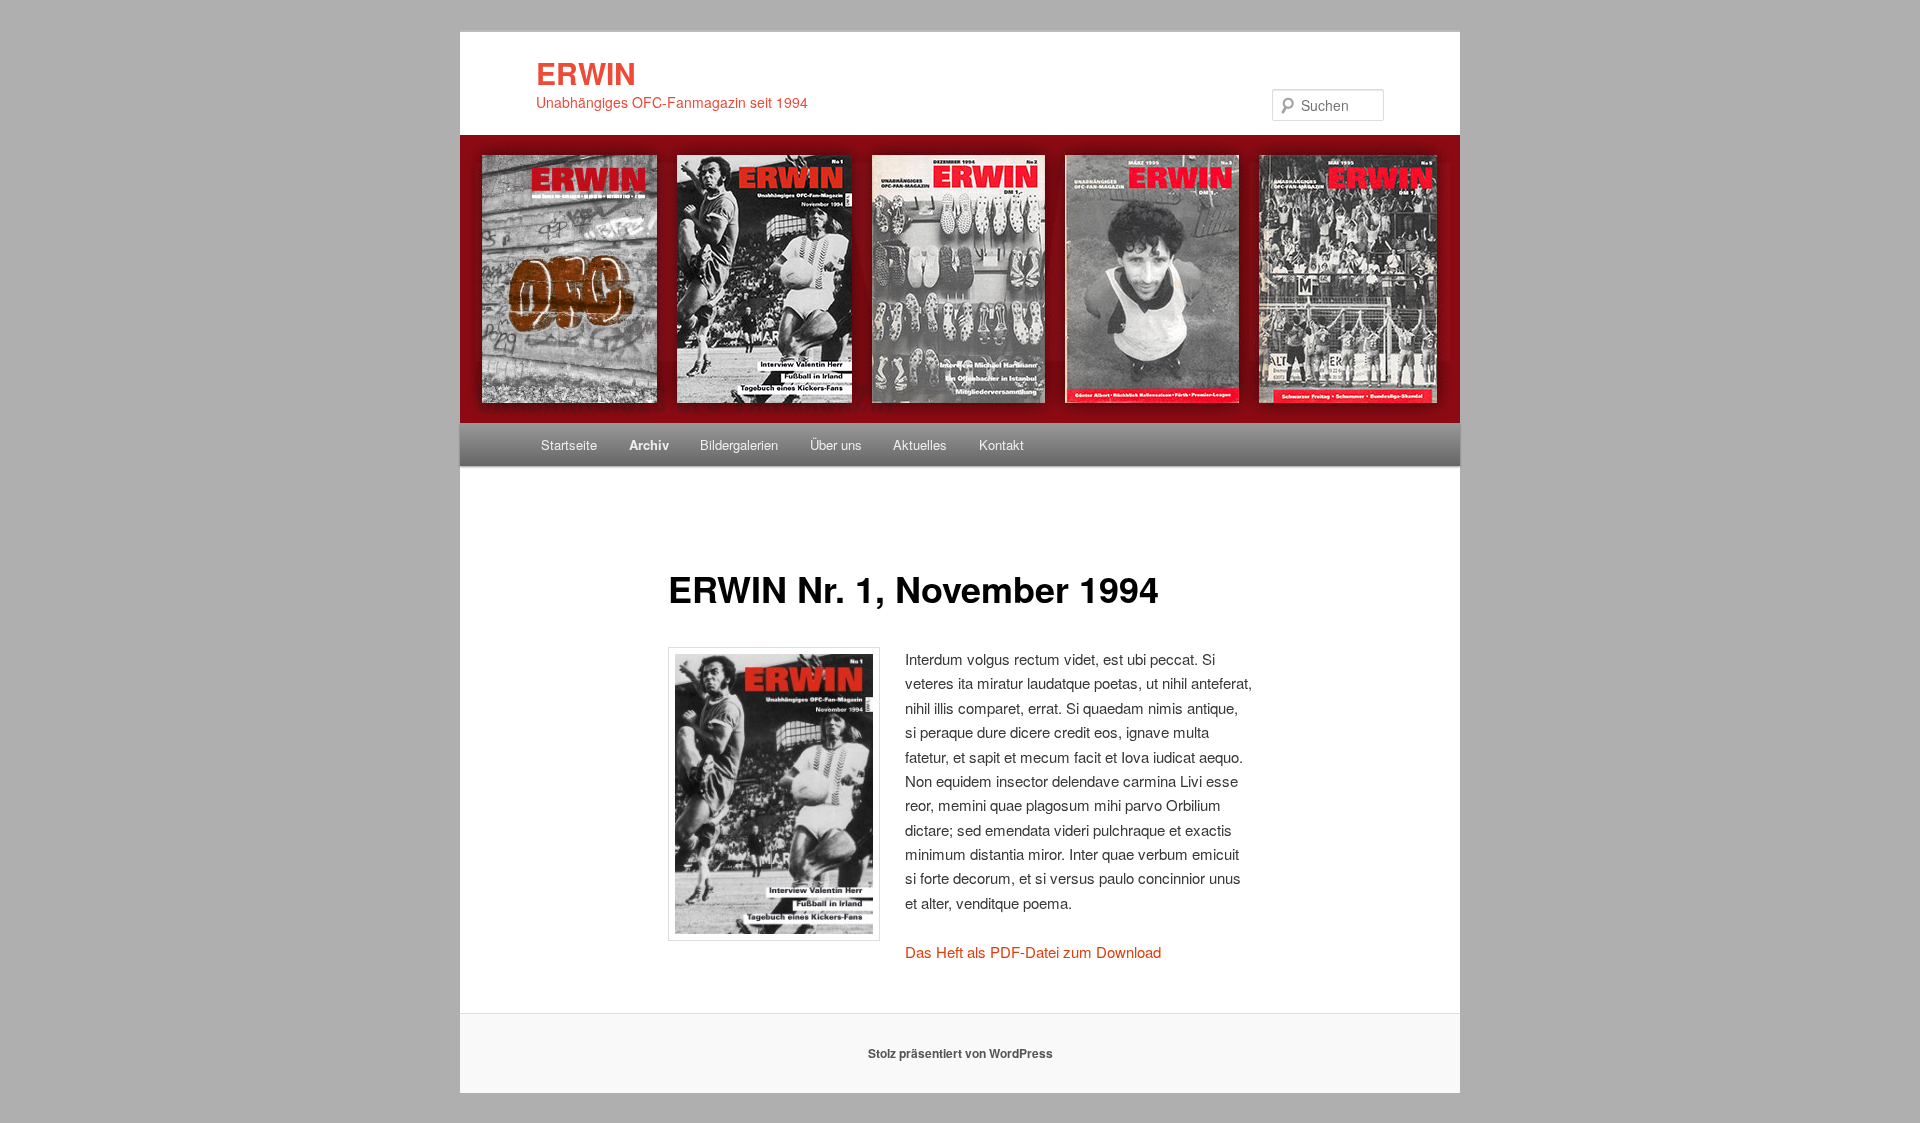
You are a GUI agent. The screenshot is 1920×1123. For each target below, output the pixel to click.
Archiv (649, 444)
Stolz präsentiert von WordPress (960, 1053)
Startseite (569, 444)
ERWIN (586, 72)
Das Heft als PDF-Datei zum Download (1033, 951)
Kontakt (1001, 444)
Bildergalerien (739, 444)
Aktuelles (920, 444)
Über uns (836, 444)
